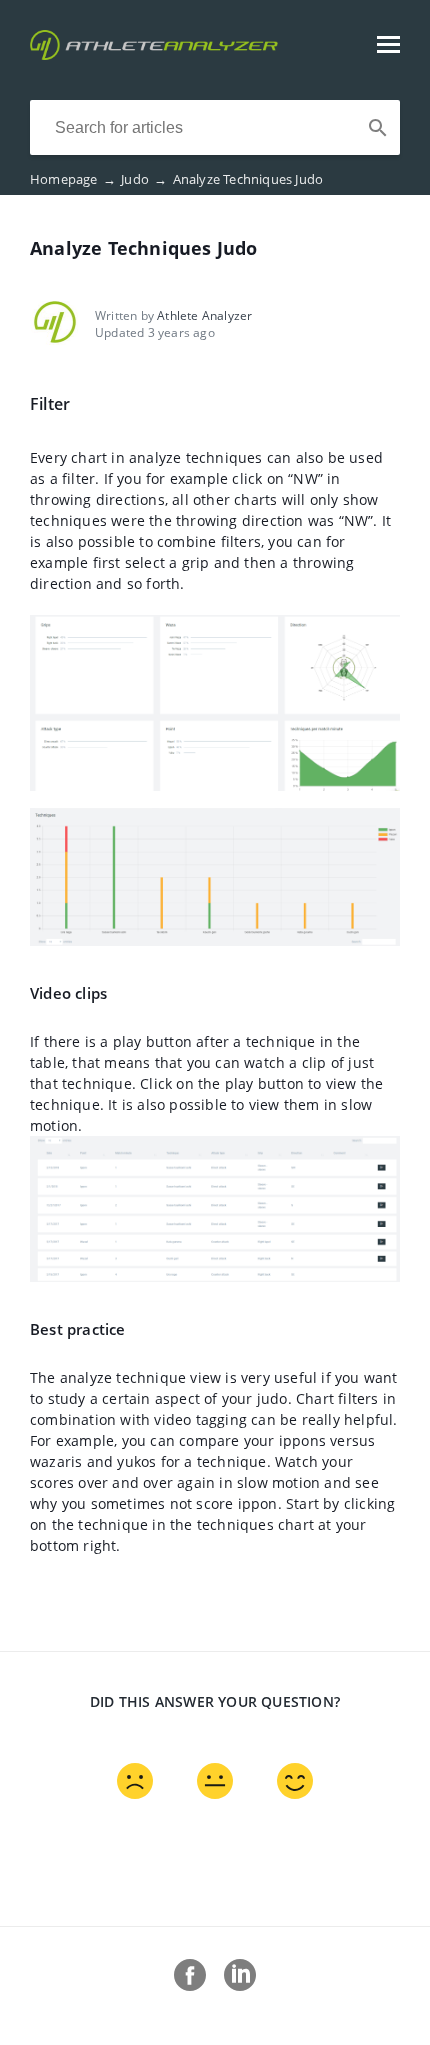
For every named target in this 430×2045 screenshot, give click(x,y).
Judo (144, 179)
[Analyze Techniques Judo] (154, 54)
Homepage (73, 179)
